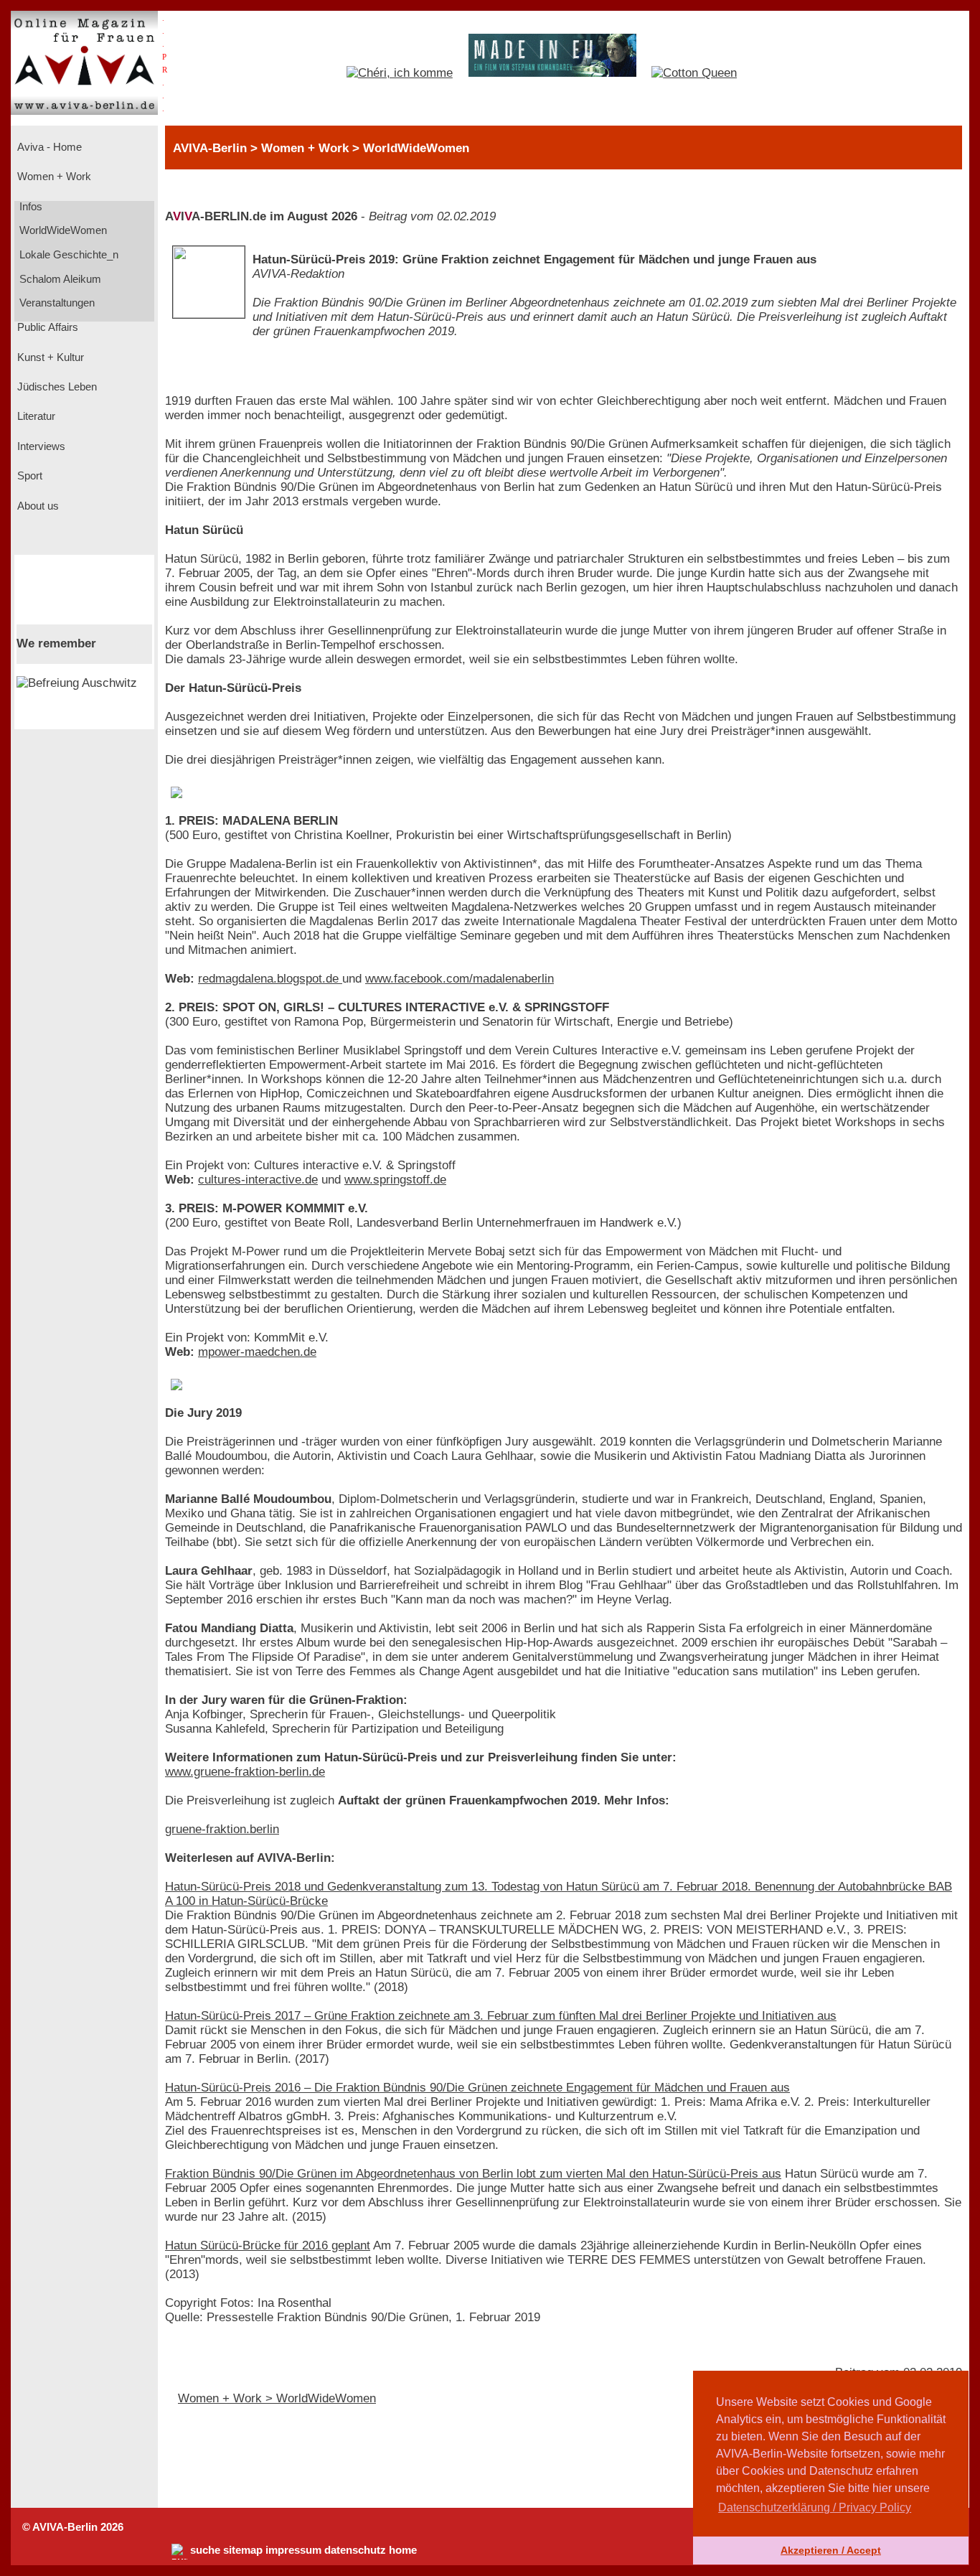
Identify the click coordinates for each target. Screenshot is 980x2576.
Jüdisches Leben (56, 387)
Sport (28, 476)
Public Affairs (46, 327)
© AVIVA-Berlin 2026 (73, 2527)
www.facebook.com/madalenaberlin (460, 979)
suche (205, 2550)
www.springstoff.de (395, 1180)
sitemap (243, 2550)
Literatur (35, 416)
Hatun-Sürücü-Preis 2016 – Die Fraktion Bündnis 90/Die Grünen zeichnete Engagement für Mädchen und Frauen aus (477, 2088)
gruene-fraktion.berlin (222, 1829)
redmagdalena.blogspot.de (270, 979)
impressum (293, 2550)
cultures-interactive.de (258, 1180)
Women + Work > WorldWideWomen (277, 2398)
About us (37, 506)
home (403, 2550)
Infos (29, 207)
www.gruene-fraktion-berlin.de (245, 1772)
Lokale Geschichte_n (67, 255)
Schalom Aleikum (59, 279)
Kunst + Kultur (49, 357)
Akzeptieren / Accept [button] (831, 2550)
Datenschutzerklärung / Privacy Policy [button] (815, 2507)
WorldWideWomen (62, 230)
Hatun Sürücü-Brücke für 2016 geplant (268, 2245)
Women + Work (53, 177)
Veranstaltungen (56, 303)
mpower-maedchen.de (257, 1352)
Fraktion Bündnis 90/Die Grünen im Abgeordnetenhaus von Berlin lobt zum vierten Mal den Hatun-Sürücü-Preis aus (473, 2174)
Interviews (40, 446)
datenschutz (355, 2550)
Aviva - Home (48, 147)
